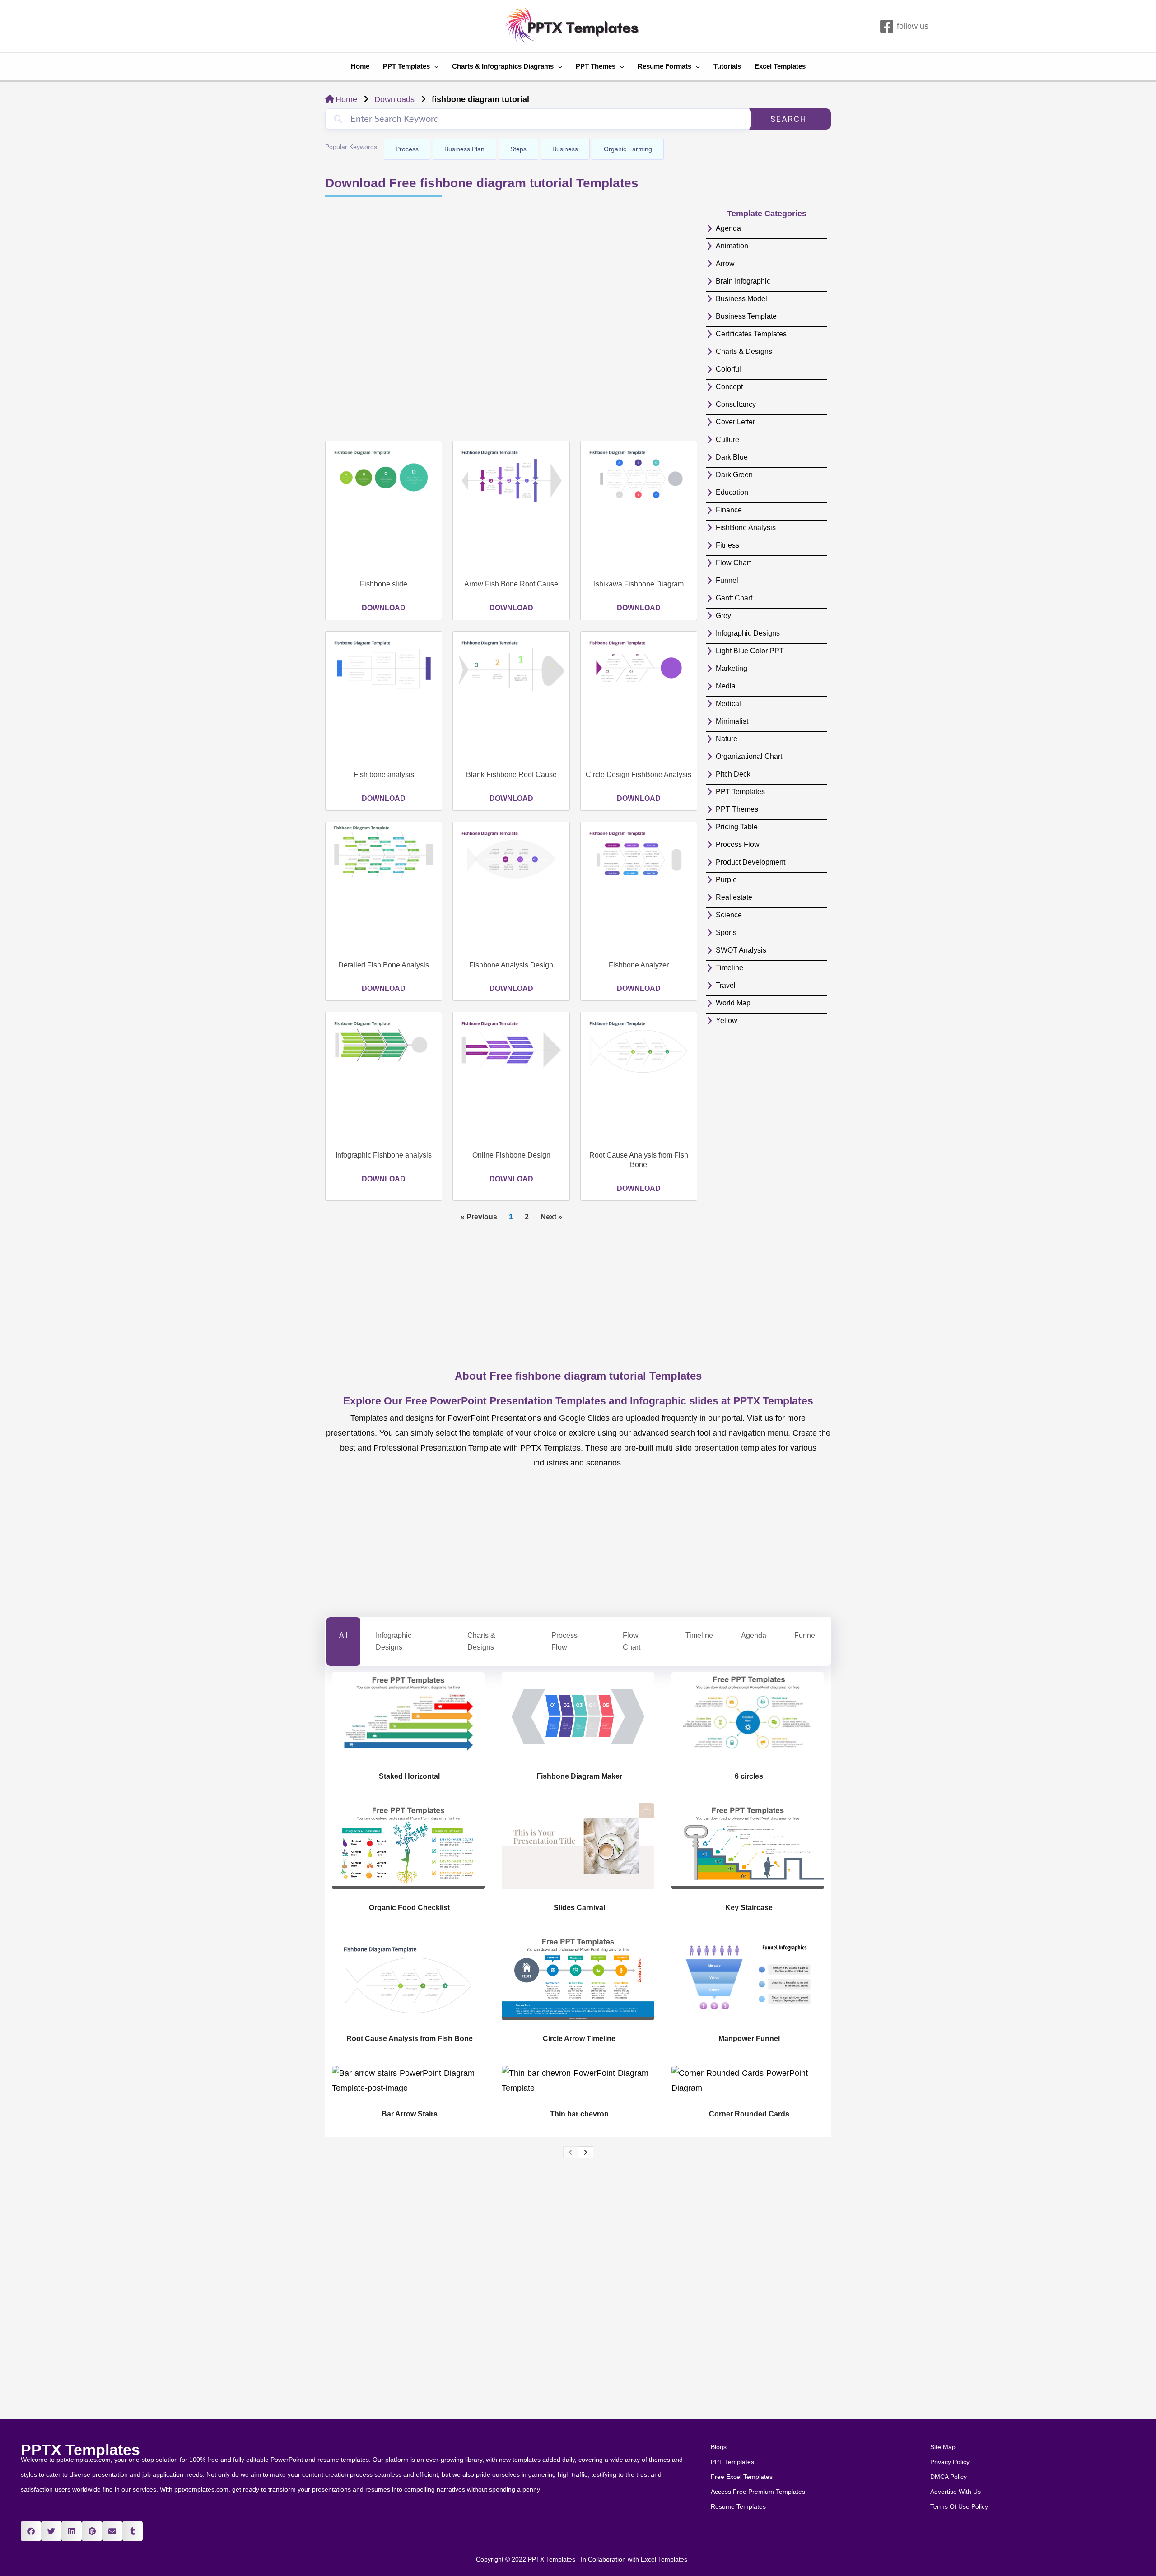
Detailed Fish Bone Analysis (384, 965)
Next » (551, 1217)
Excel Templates (780, 66)
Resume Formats (664, 66)
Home (360, 66)
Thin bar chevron (579, 2114)
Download (384, 608)
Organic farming (628, 149)
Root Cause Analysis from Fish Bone (410, 2039)
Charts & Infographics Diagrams (503, 66)
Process (407, 149)
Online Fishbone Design (511, 1155)
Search (789, 119)
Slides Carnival (579, 1908)
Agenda (754, 1635)
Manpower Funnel (749, 2039)
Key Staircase (749, 1908)
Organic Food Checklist (409, 1908)
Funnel (806, 1635)
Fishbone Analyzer (639, 965)
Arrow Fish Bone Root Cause (511, 584)
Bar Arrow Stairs (410, 2114)
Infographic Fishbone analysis (384, 1155)
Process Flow (564, 1641)
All (343, 1635)
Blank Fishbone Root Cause (511, 774)
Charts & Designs (481, 1641)
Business (565, 149)
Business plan (464, 149)
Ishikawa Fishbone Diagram (639, 584)
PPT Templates (406, 66)
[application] (434, 66)
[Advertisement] (511, 320)
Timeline (699, 1635)
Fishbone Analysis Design (511, 965)
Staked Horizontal (409, 1776)
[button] (31, 2531)
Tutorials (727, 66)
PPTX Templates (80, 2450)
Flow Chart (632, 1641)
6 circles (749, 1776)
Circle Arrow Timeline (579, 2039)
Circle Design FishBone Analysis (639, 774)
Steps (518, 149)
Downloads (394, 99)
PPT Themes (596, 66)
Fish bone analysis (384, 774)
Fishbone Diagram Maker (579, 1776)
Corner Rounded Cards (749, 2114)
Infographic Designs (394, 1641)
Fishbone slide (384, 584)
